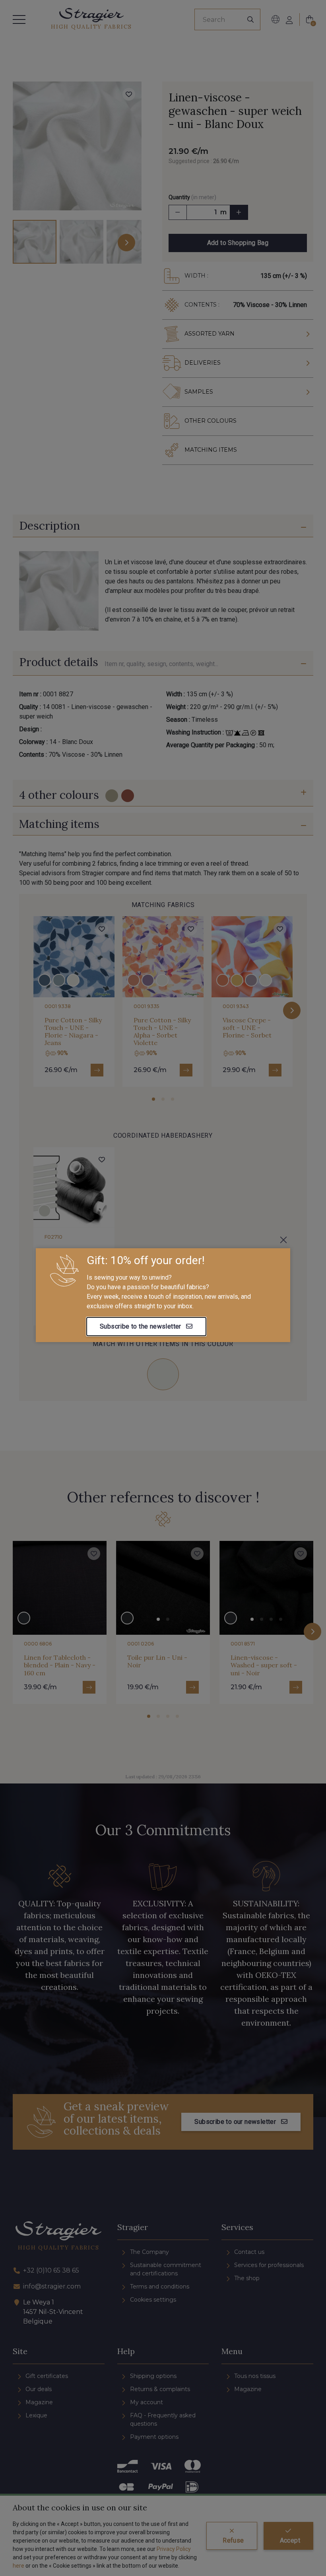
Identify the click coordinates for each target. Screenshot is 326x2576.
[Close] (283, 1240)
